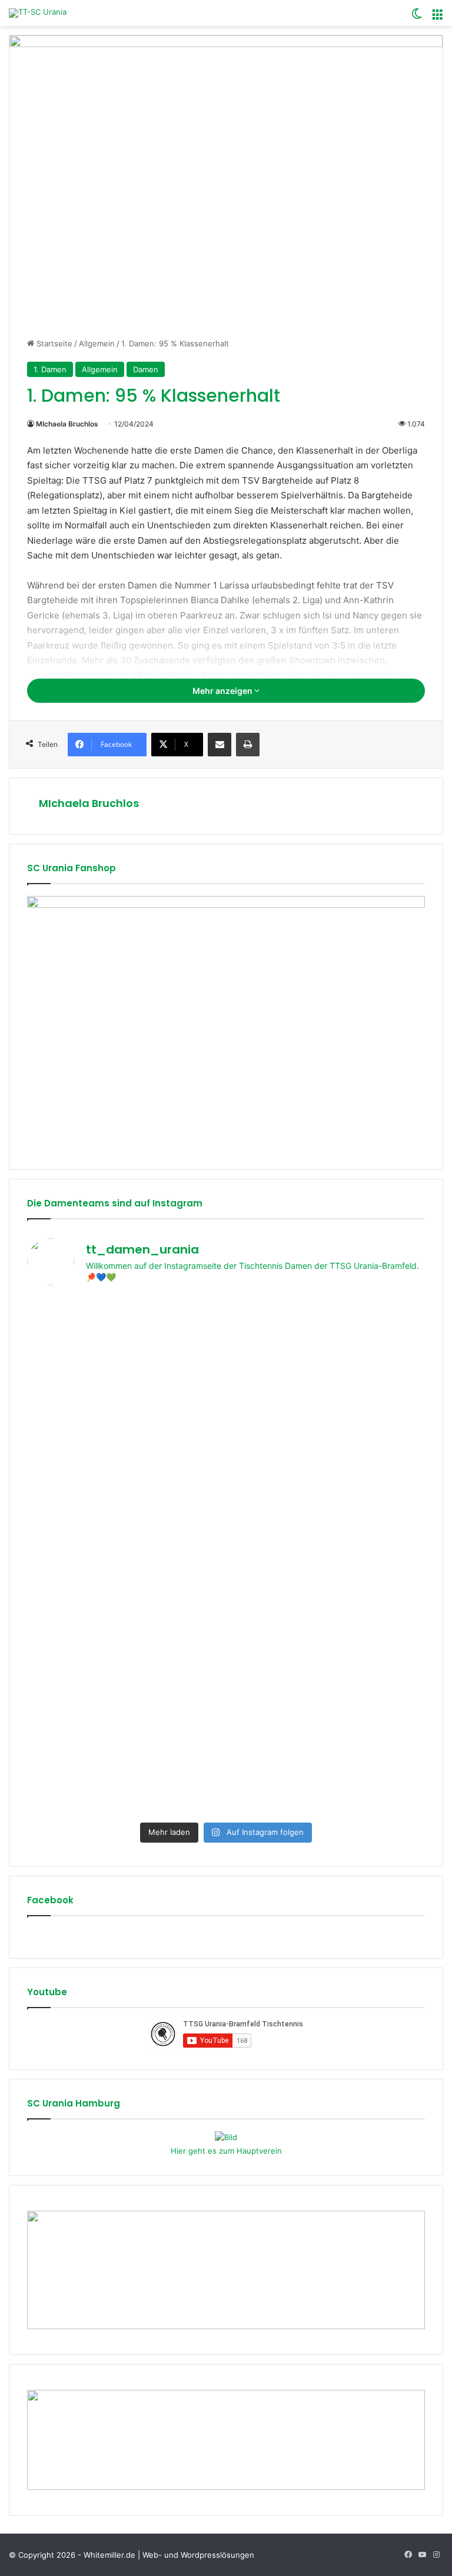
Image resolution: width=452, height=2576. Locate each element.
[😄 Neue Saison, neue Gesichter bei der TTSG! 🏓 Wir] (125, 1720)
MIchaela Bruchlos (67, 424)
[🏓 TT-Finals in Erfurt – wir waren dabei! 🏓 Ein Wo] (327, 1460)
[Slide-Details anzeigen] (226, 1024)
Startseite (53, 343)
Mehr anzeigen (223, 691)
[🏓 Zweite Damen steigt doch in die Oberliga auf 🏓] (125, 1411)
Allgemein (97, 343)
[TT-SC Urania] (38, 13)
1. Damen (50, 369)
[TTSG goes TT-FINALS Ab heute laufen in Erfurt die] (327, 1658)
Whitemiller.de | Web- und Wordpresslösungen (169, 2555)
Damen (146, 369)
